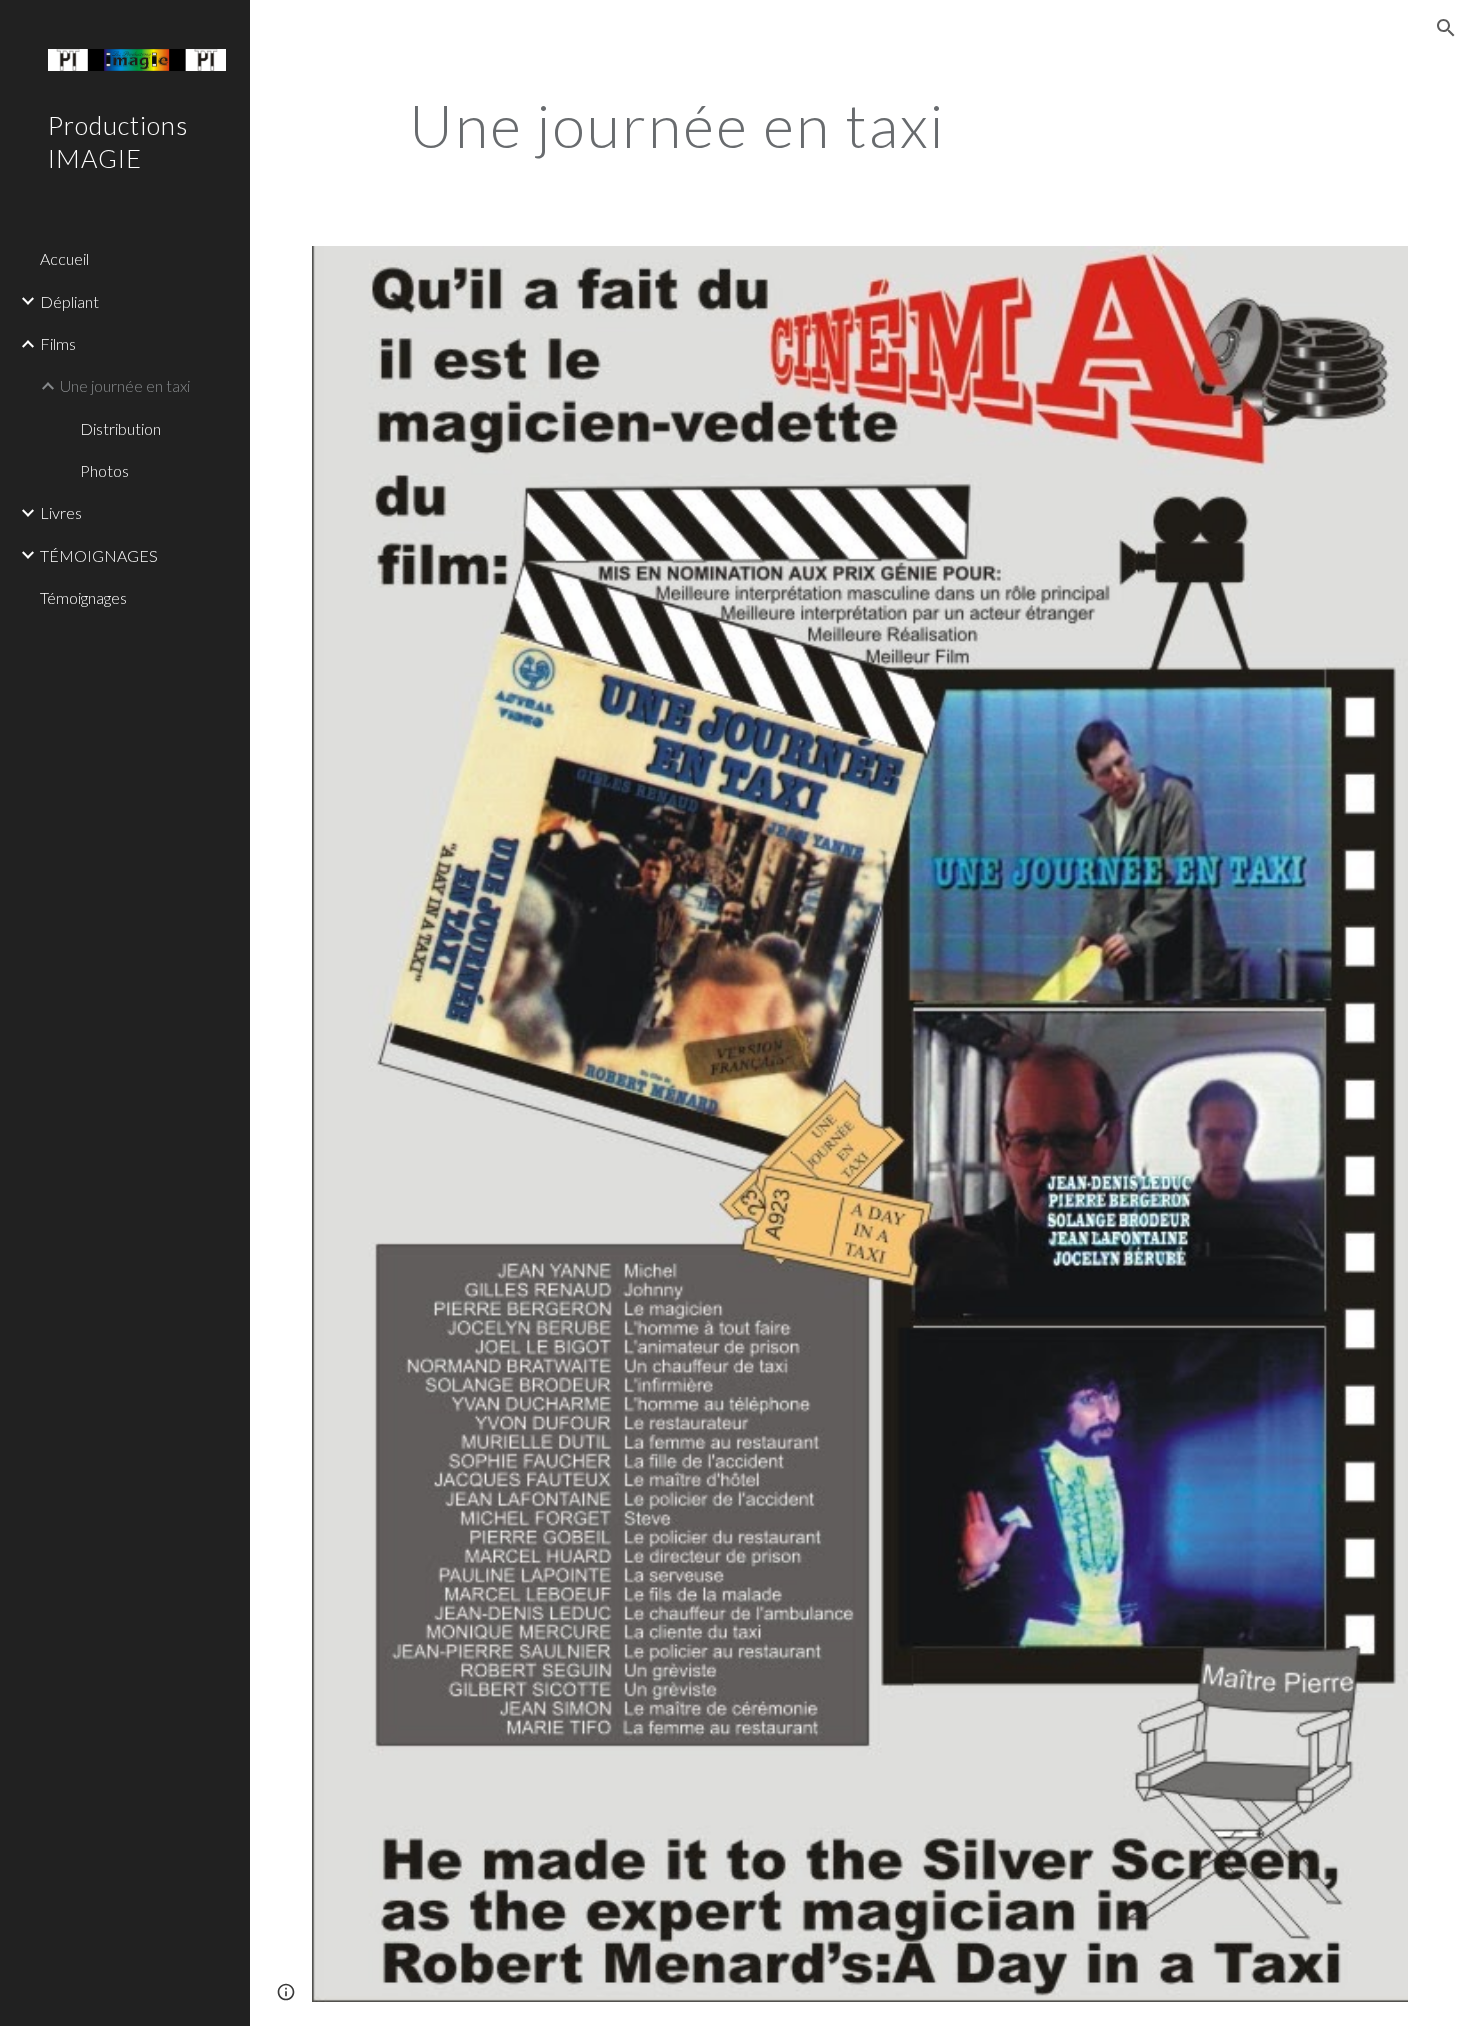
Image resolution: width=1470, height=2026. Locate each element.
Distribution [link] (120, 428)
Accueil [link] (64, 258)
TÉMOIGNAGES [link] (99, 555)
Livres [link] (61, 512)
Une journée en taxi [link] (125, 385)
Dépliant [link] (69, 301)
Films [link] (58, 343)
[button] (1446, 28)
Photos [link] (104, 470)
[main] (677, 125)
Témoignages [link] (83, 597)
